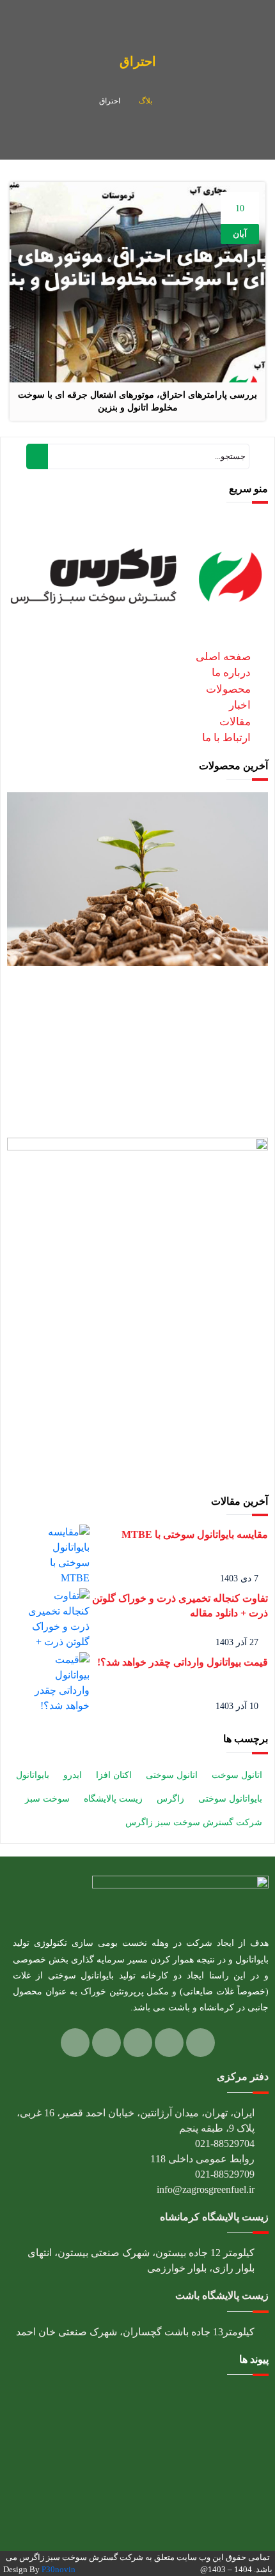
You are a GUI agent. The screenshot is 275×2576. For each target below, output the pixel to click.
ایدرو (73, 1775)
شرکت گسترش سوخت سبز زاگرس (194, 1822)
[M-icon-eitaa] (75, 2043)
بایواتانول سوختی (230, 1799)
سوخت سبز (47, 1799)
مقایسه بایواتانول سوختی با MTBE (195, 1534)
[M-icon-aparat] (106, 2043)
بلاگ (145, 101)
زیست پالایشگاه (113, 1799)
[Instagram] (169, 2043)
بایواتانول (33, 1775)
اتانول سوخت (237, 1775)
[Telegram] (138, 2043)
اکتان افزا (114, 1775)
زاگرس (170, 1799)
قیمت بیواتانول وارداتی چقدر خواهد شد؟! (183, 1662)
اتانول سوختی (172, 1775)
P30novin (59, 2569)
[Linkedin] (200, 2043)
